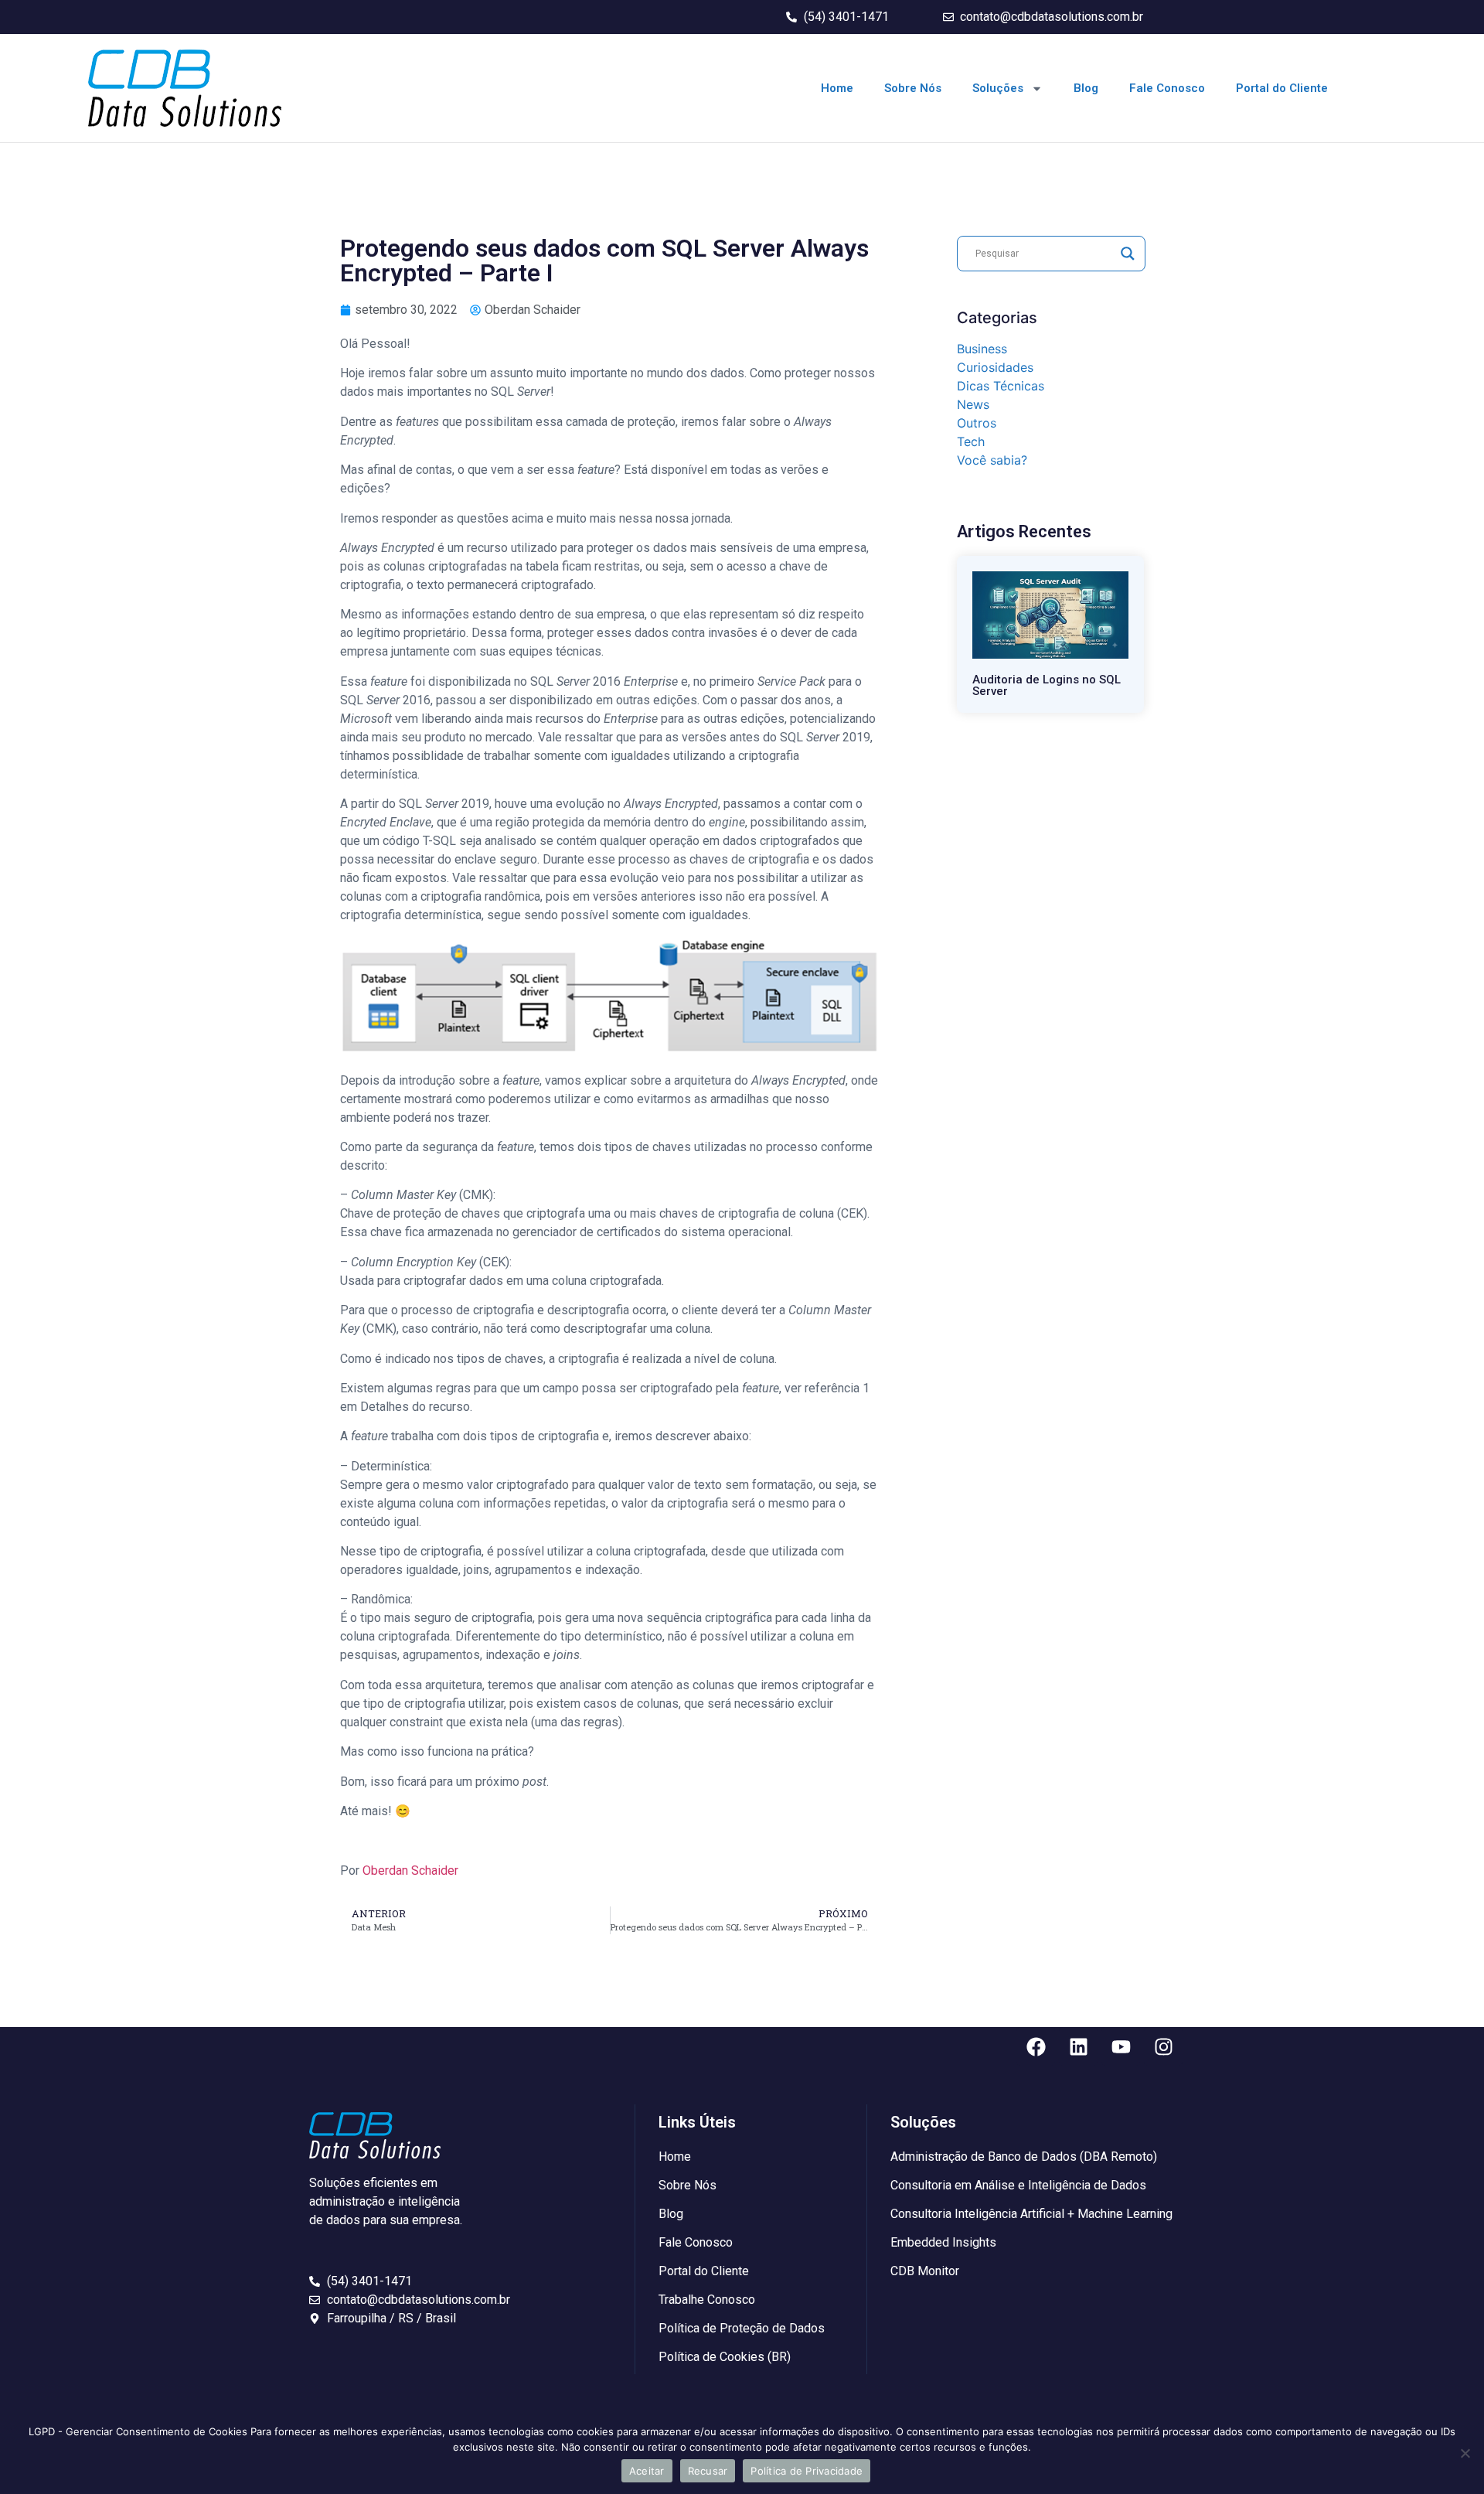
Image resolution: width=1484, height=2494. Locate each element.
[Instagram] (1163, 2046)
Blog (1086, 88)
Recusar (708, 2471)
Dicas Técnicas (1001, 386)
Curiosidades (995, 367)
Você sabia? (992, 460)
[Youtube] (1121, 2046)
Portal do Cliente (1282, 88)
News (973, 404)
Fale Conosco (1167, 88)
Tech (971, 441)
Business (982, 349)
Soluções (998, 88)
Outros (977, 423)
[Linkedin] (1078, 2046)
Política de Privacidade (807, 2471)
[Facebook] (1036, 2046)
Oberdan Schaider (410, 1871)
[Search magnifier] (1128, 254)
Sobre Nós (913, 88)
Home (837, 88)
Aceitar (647, 2471)
